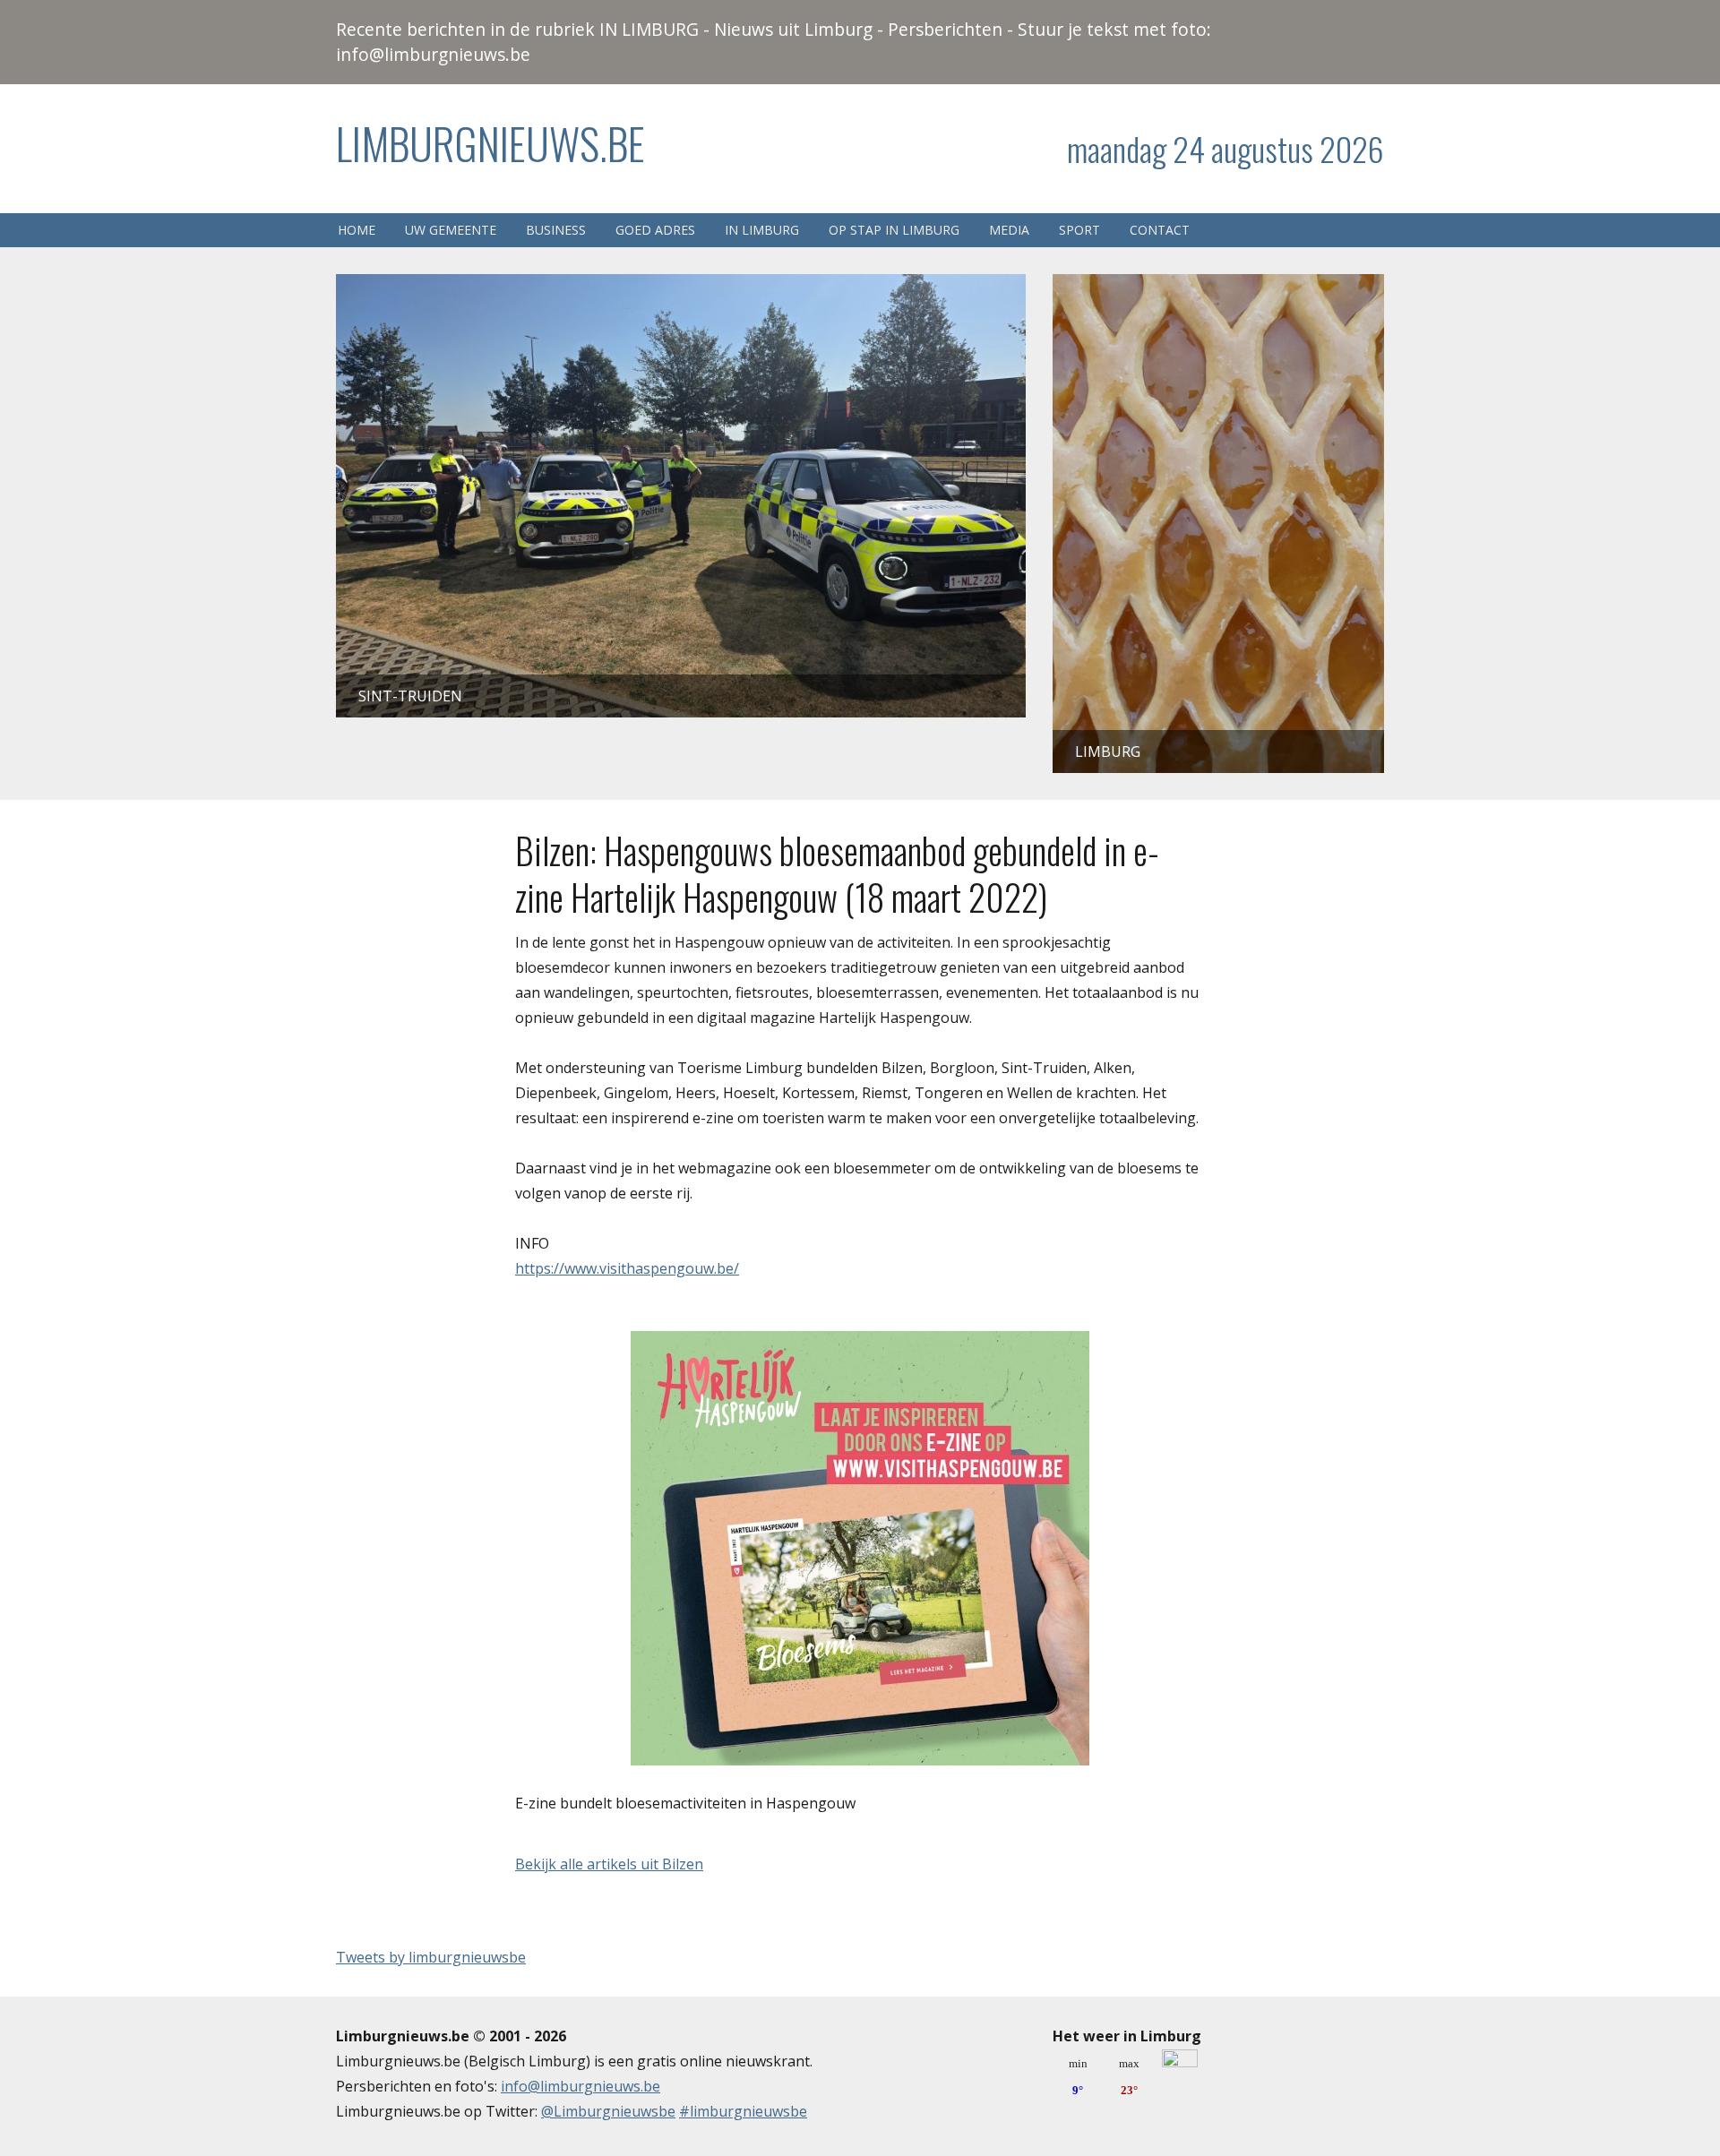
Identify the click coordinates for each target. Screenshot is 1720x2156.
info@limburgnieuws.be (580, 2086)
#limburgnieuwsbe (743, 2111)
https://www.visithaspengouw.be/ (627, 1268)
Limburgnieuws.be (490, 143)
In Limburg (762, 230)
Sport (1079, 230)
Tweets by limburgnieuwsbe (431, 1957)
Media (1009, 230)
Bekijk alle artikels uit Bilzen (609, 1864)
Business (556, 230)
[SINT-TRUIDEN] (681, 287)
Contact (1160, 230)
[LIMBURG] (1218, 287)
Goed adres (655, 230)
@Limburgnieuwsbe (608, 2111)
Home (357, 230)
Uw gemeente (451, 230)
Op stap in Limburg (894, 230)
